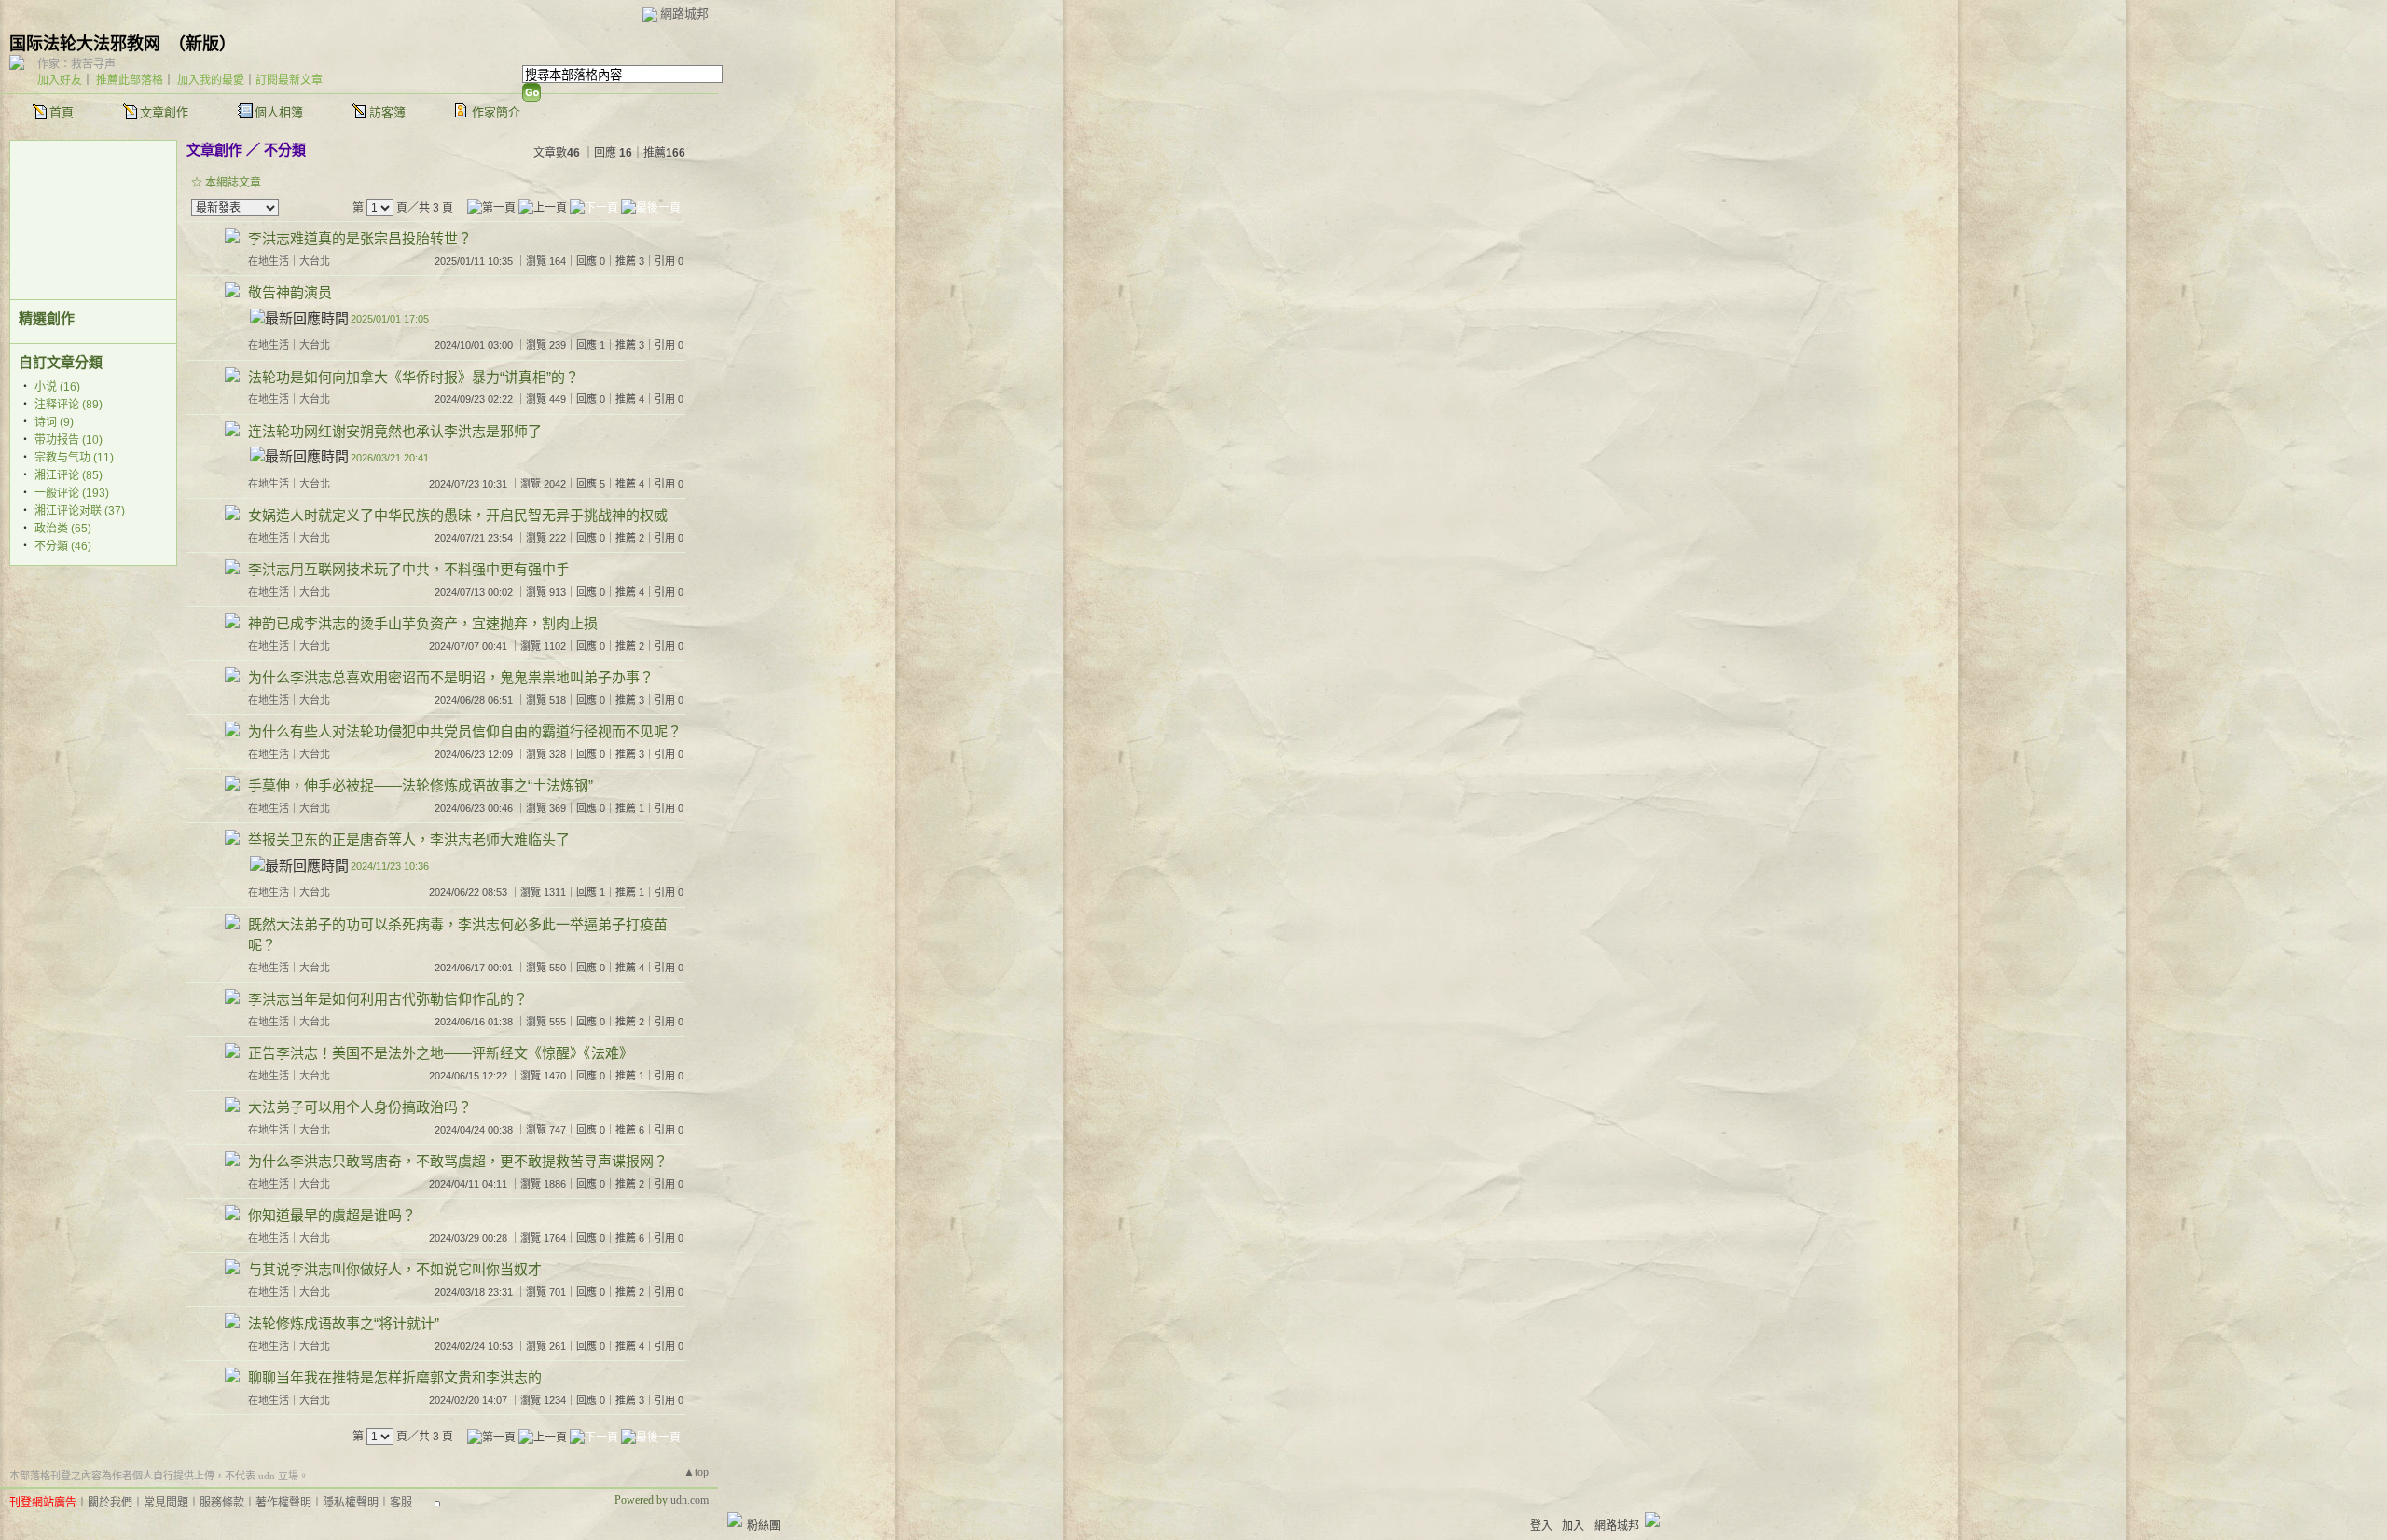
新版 (202, 44)
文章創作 (164, 112)
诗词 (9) (54, 422)
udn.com (690, 1500)
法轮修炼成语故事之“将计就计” (344, 1323)
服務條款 (222, 1503)
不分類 (285, 150)
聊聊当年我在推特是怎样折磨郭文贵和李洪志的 (395, 1377)
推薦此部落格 (130, 80)
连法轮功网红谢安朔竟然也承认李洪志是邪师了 (395, 431)
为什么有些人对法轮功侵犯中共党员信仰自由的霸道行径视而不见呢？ (465, 731)
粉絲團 (764, 1526)
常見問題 (166, 1503)
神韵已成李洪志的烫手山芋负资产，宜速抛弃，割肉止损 (423, 623)
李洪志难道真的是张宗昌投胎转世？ (360, 238)
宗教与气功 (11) (74, 458)
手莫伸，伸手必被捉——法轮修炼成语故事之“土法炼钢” (421, 785)
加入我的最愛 (211, 80)
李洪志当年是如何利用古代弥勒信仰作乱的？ (388, 999)
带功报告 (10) (69, 440)
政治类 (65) (63, 529)
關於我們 (110, 1503)
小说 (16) (57, 387)
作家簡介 (496, 112)
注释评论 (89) (69, 405)
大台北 (315, 261)
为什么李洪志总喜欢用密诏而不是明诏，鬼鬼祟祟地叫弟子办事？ (451, 677)
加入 (1573, 1526)
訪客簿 (387, 112)
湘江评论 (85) (69, 475)
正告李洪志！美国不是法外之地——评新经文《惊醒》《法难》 (441, 1053)
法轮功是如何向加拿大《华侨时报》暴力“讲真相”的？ (414, 377)
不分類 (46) (63, 546)
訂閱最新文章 (289, 80)
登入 (1541, 1526)
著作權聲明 (283, 1503)
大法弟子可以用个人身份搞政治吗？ (360, 1107)
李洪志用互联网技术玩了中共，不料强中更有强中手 (409, 569)
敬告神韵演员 (290, 292)
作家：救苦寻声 (76, 64)
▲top (696, 1472)
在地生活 (269, 261)
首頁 (62, 112)
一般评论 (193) (72, 493)
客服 (401, 1503)
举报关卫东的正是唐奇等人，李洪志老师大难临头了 (409, 839)
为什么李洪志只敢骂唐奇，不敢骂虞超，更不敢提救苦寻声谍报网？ (458, 1161)
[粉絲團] (735, 1519)
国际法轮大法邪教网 (85, 44)
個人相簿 (279, 112)
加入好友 (60, 80)
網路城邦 (684, 14)
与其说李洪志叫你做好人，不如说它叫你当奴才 (395, 1269)
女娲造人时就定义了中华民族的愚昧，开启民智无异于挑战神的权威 (458, 515)
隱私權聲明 (351, 1503)
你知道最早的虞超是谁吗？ (332, 1215)
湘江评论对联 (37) (80, 511)
